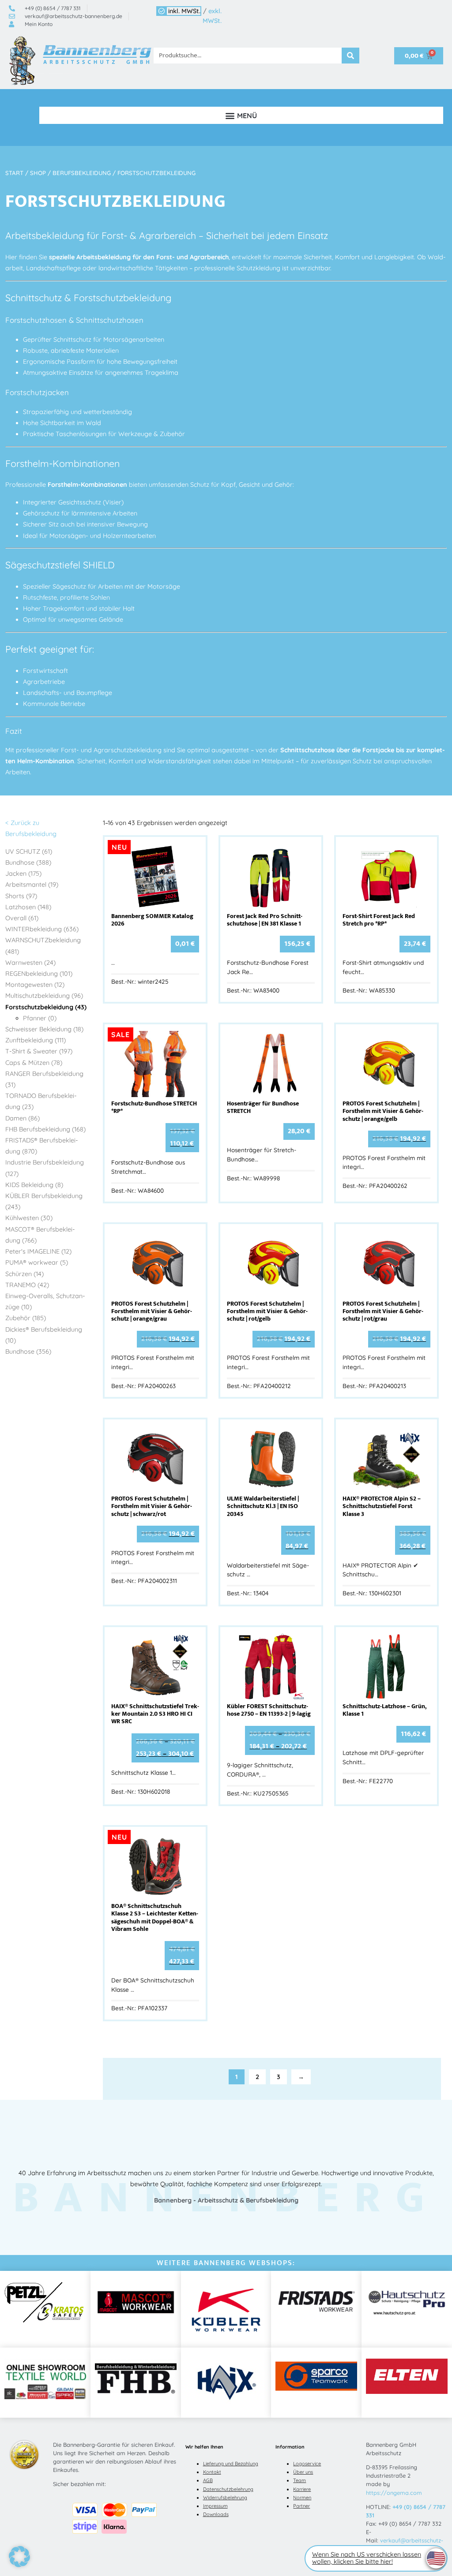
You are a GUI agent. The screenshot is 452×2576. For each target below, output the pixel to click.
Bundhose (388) (28, 862)
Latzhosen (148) (28, 907)
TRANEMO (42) (27, 1285)
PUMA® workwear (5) (37, 1262)
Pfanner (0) (40, 1018)
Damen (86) (23, 1118)
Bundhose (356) (28, 1351)
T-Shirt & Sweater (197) (39, 1051)
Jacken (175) (23, 874)
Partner (301, 2506)
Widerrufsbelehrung (225, 2498)
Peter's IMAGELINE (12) (38, 1251)
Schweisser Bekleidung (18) (44, 1029)
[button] (241, 115)
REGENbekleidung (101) (39, 974)
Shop (38, 173)
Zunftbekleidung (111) (36, 1040)
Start (14, 173)
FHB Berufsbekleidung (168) (45, 1129)
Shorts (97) (21, 896)
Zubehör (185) (26, 1318)
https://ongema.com (394, 2493)
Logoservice (307, 2464)
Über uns (303, 2472)
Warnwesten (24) (30, 963)
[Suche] (350, 56)
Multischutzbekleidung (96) (44, 996)
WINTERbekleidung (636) (42, 929)
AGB (208, 2480)
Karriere (302, 2489)
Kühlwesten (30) (29, 1218)
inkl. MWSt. (184, 11)
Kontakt (212, 2472)
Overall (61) (22, 918)
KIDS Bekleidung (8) (34, 1185)
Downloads (216, 2514)
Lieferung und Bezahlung (231, 2464)
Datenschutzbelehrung (228, 2489)
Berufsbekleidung (82, 173)
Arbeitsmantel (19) (32, 885)
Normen (302, 2498)
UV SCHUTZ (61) (29, 851)
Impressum (215, 2506)
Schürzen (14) (24, 1274)
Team (299, 2480)
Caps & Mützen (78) (34, 1063)
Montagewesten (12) (35, 985)
